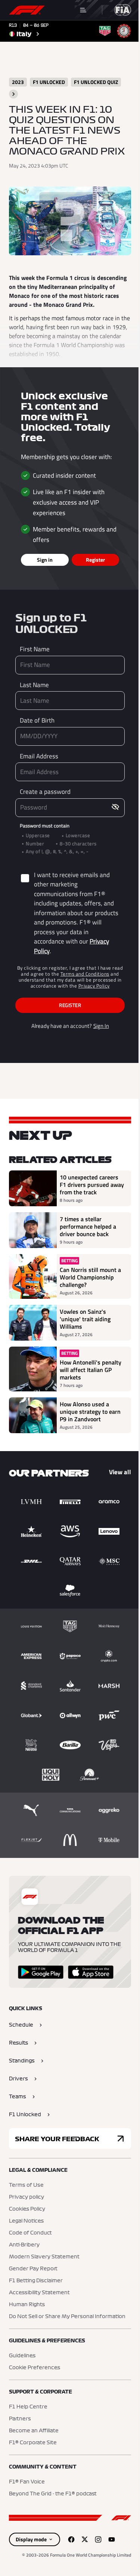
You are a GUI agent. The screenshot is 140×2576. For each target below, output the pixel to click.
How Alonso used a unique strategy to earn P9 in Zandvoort (90, 1412)
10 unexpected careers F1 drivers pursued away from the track (92, 1185)
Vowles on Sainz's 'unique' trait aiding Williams (85, 1319)
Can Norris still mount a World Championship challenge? (90, 1277)
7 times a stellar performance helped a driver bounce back (88, 1226)
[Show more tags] (13, 94)
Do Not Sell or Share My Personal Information (67, 2317)
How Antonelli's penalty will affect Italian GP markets (91, 1370)
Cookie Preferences (35, 2368)
